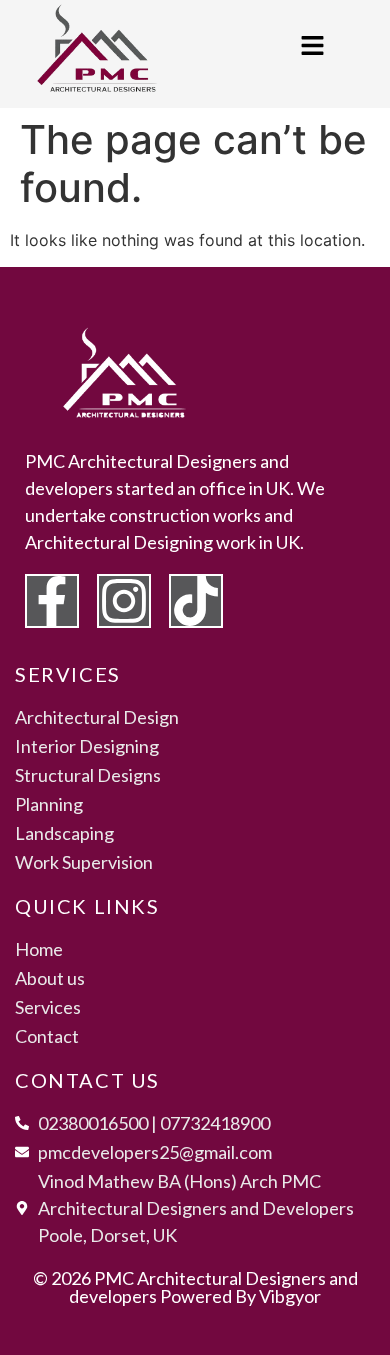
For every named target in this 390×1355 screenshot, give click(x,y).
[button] (312, 46)
